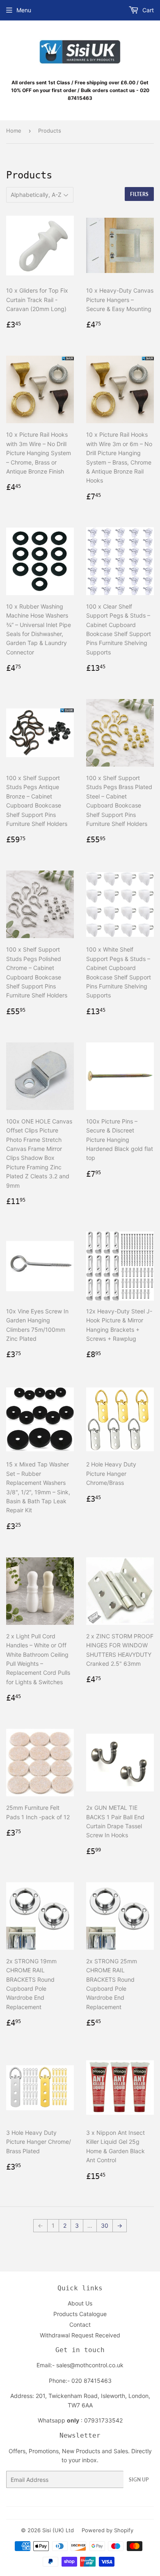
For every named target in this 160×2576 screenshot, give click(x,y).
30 (105, 2225)
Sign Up (139, 2480)
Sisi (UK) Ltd (58, 2530)
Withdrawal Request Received (80, 2335)
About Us (80, 2303)
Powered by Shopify (107, 2530)
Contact (80, 2324)
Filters (139, 194)
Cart (147, 10)
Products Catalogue (80, 2314)
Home (14, 131)
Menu (24, 10)
